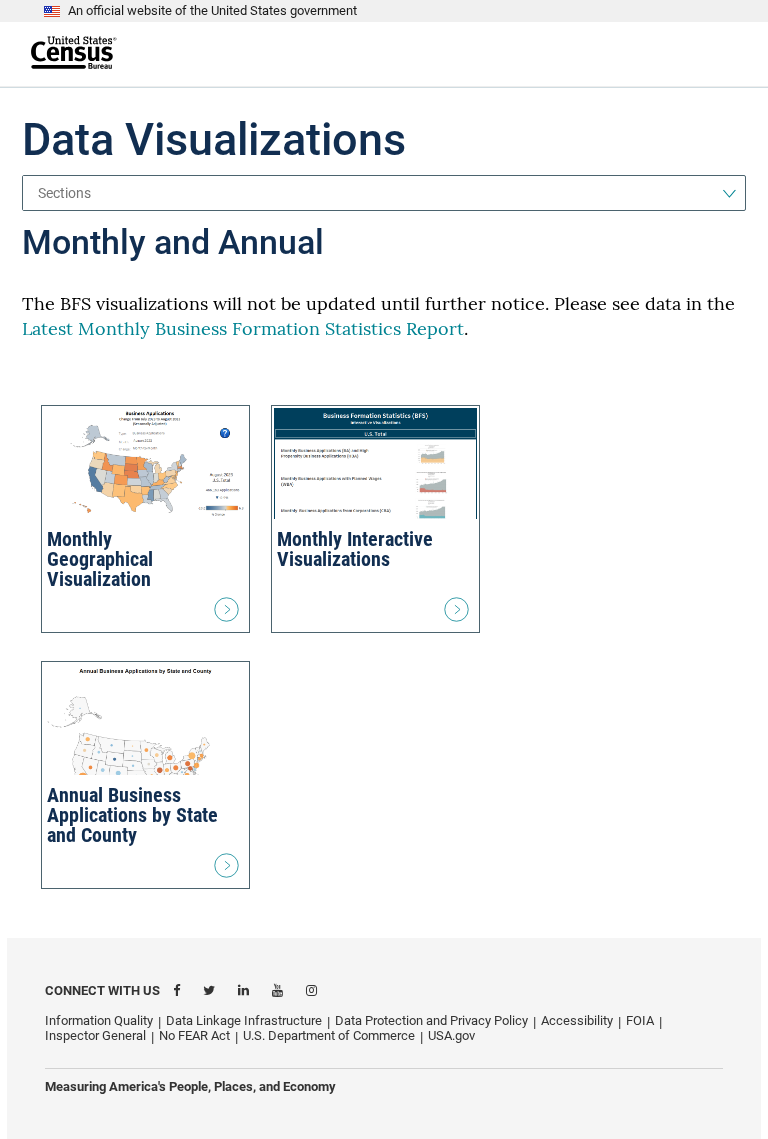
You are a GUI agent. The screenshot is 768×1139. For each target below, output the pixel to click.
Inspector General (95, 1035)
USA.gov (451, 1035)
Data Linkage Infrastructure (244, 1020)
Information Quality (99, 1020)
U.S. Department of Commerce (329, 1035)
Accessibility (577, 1020)
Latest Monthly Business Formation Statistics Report (243, 328)
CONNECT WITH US (102, 990)
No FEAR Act (194, 1035)
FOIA (640, 1020)
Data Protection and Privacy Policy (431, 1020)
